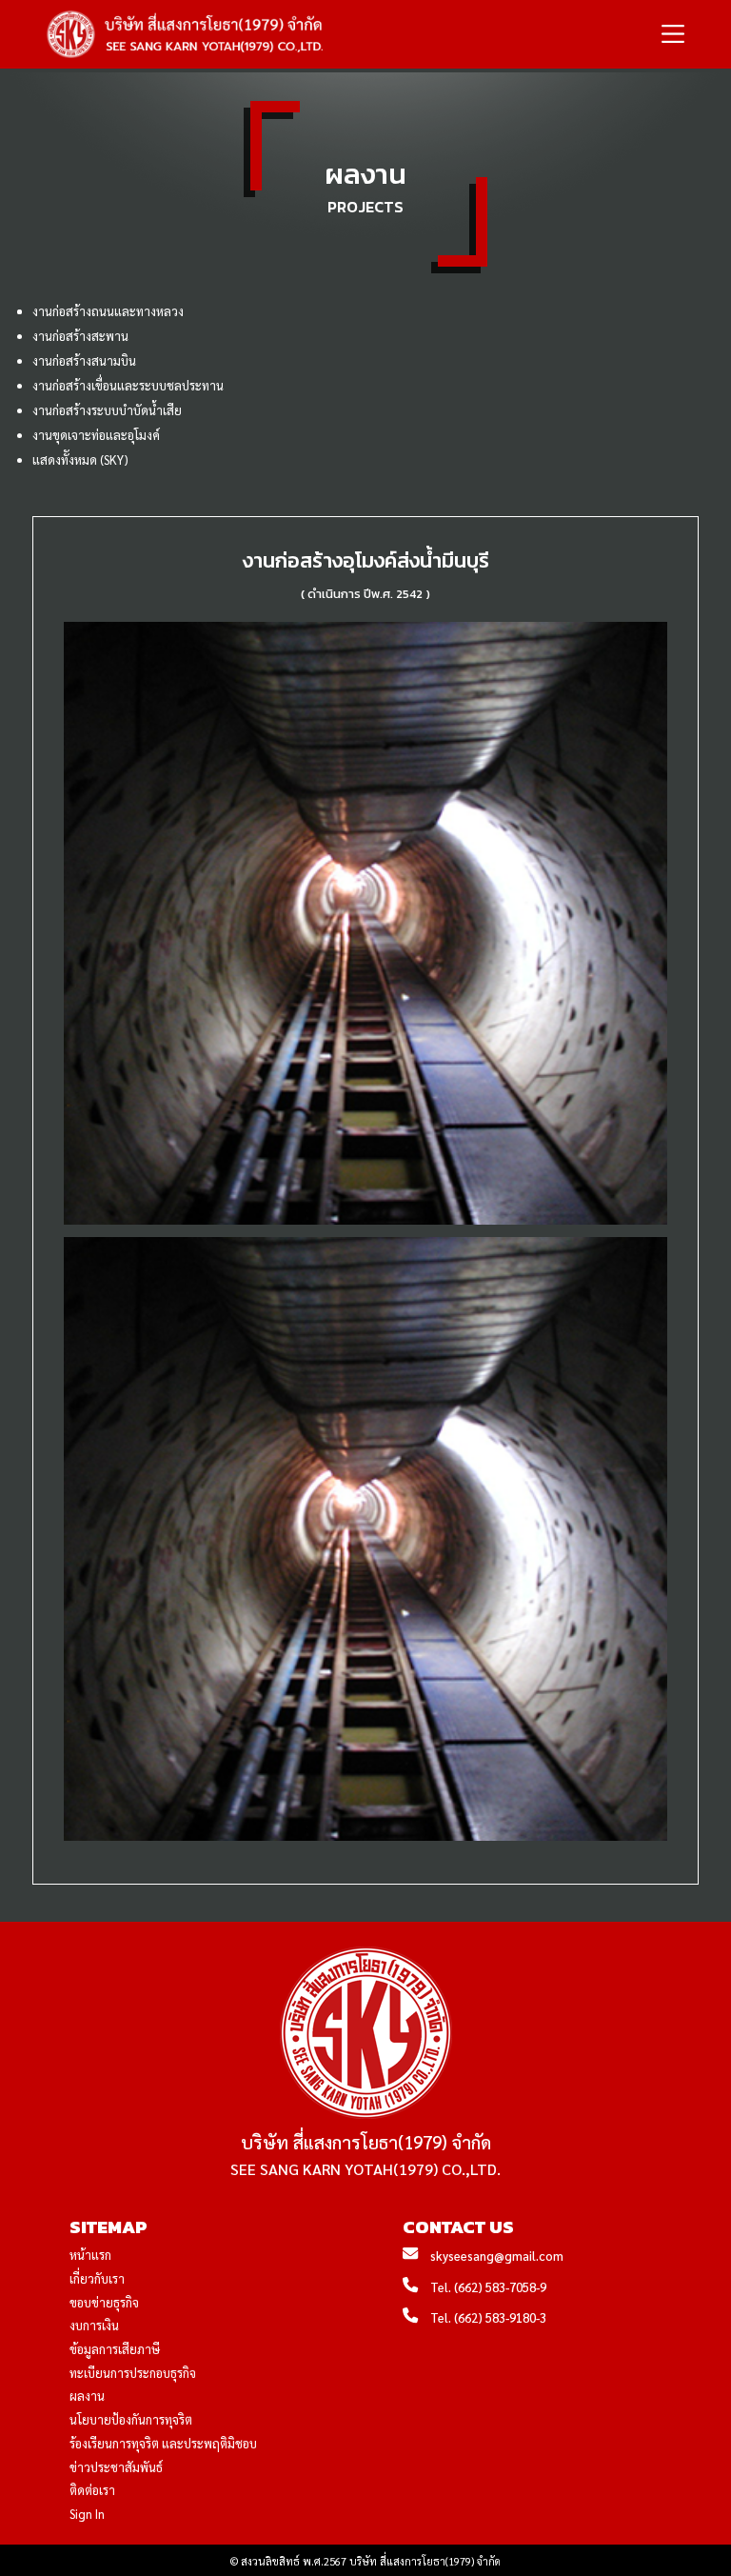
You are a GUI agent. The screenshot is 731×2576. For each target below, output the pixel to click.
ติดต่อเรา (92, 2490)
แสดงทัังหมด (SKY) (80, 459)
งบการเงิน (94, 2325)
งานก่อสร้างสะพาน (80, 336)
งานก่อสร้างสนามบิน (84, 360)
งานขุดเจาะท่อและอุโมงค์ (96, 435)
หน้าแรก (90, 2255)
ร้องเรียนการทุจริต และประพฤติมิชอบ (163, 2443)
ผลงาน (87, 2396)
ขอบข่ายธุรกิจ (104, 2302)
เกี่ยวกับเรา (97, 2278)
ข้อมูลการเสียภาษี (115, 2349)
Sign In (87, 2514)
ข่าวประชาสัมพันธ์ (116, 2467)
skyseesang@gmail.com (497, 2256)
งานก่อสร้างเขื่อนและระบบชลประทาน (128, 385)
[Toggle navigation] (673, 35)
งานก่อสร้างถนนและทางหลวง (108, 311)
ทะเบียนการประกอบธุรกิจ (133, 2373)
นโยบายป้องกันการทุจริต (131, 2419)
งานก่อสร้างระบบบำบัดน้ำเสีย (107, 410)
